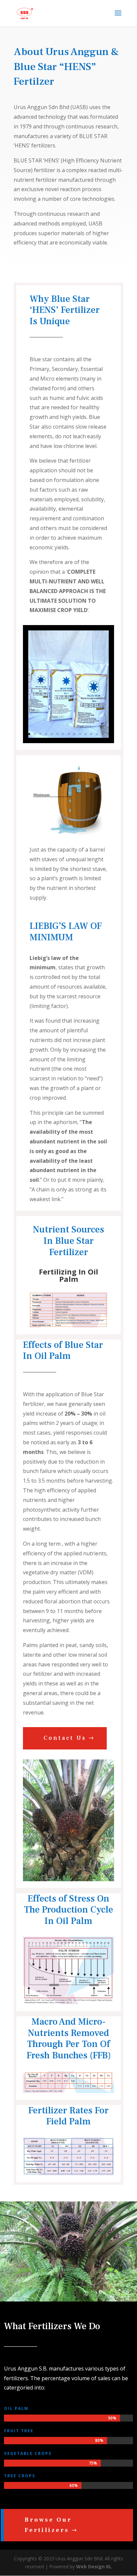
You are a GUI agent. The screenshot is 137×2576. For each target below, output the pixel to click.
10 (80, 734)
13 (97, 734)
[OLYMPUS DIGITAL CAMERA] (68, 1879)
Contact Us (65, 1738)
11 (86, 734)
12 (91, 734)
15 (108, 734)
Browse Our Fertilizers (48, 2525)
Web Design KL (94, 2566)
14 (103, 734)
